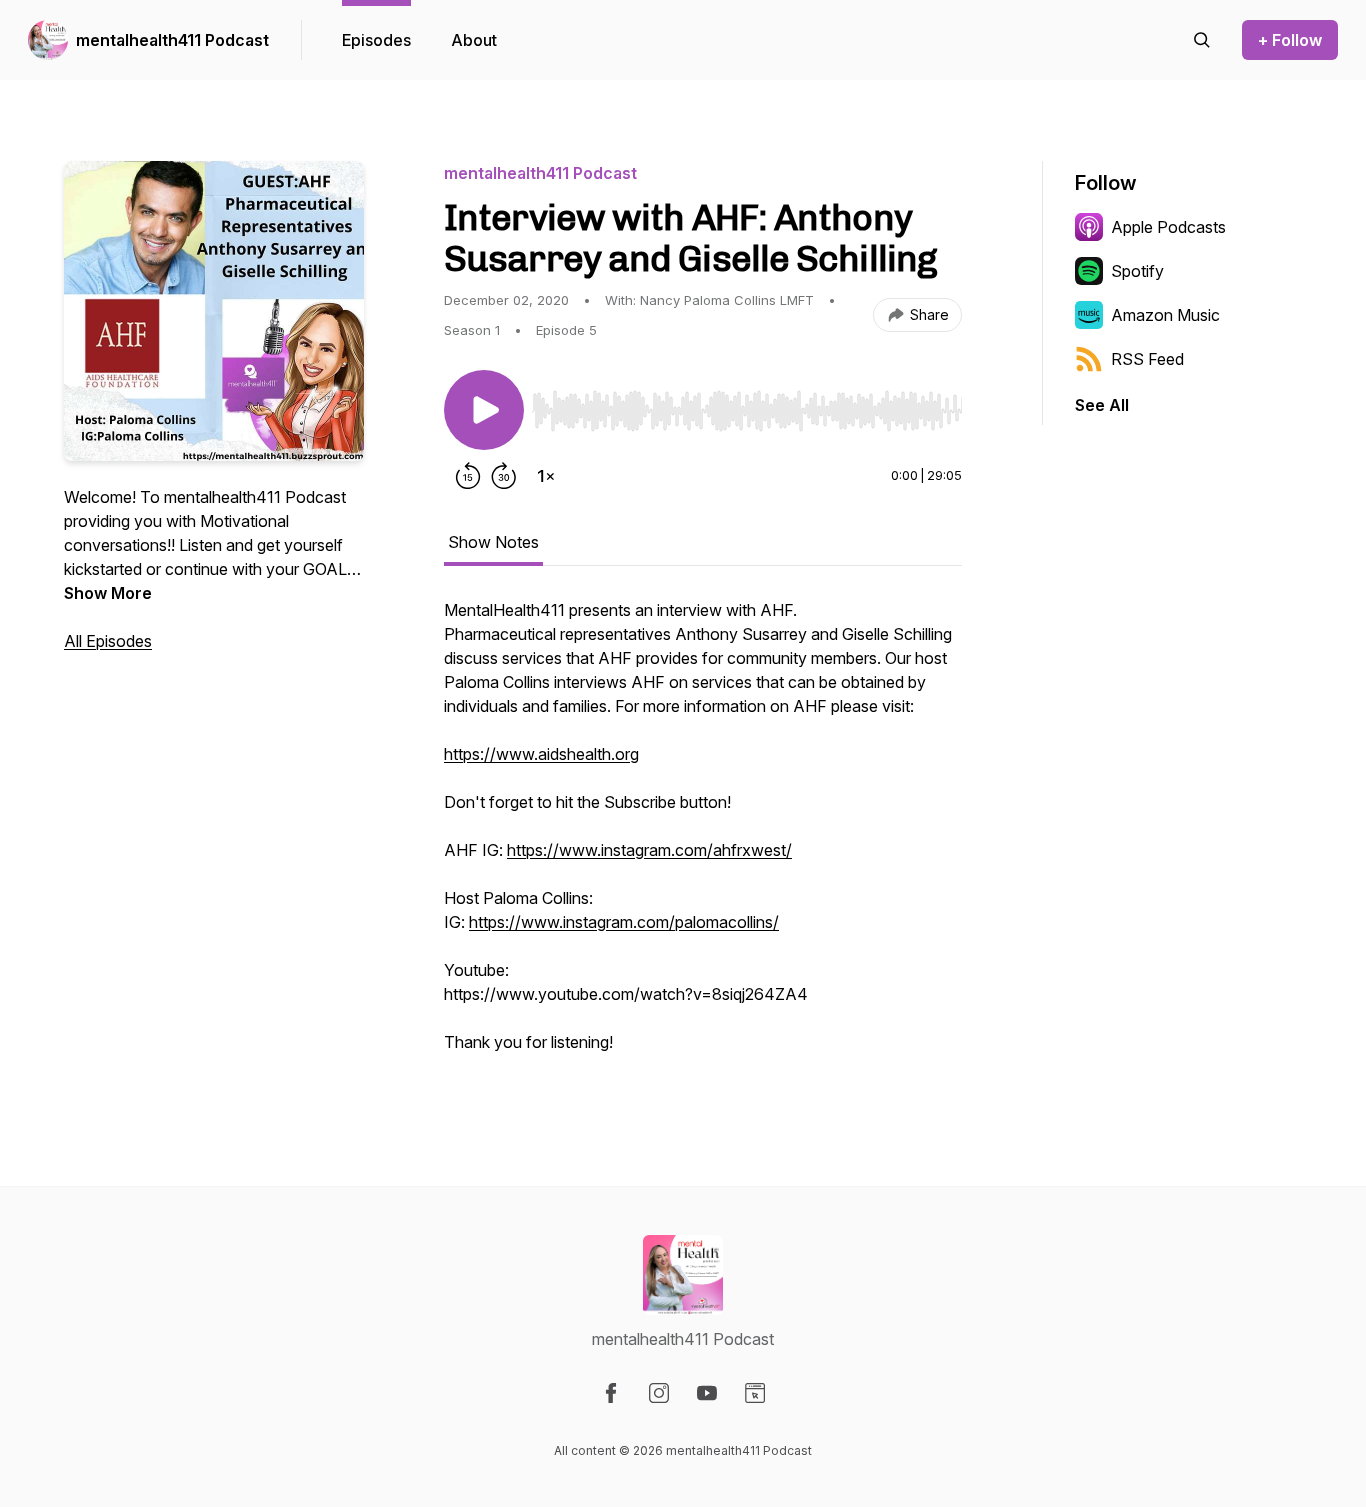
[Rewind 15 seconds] (468, 476)
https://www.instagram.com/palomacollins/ (624, 922)
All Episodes (108, 641)
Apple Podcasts (1168, 227)
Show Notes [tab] (493, 542)
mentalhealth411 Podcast (172, 40)
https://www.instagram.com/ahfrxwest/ (649, 850)
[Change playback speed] (546, 476)
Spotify (1137, 271)
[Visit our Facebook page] (611, 1393)
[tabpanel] (703, 836)
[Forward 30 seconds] (504, 476)
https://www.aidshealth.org (541, 754)
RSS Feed (1147, 359)
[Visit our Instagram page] (659, 1393)
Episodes (376, 40)
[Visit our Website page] (755, 1393)
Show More (108, 593)
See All (1102, 405)
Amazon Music (1165, 315)
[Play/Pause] (484, 410)
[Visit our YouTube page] (707, 1393)
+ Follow (1290, 40)
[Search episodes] (1202, 40)
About (474, 40)
